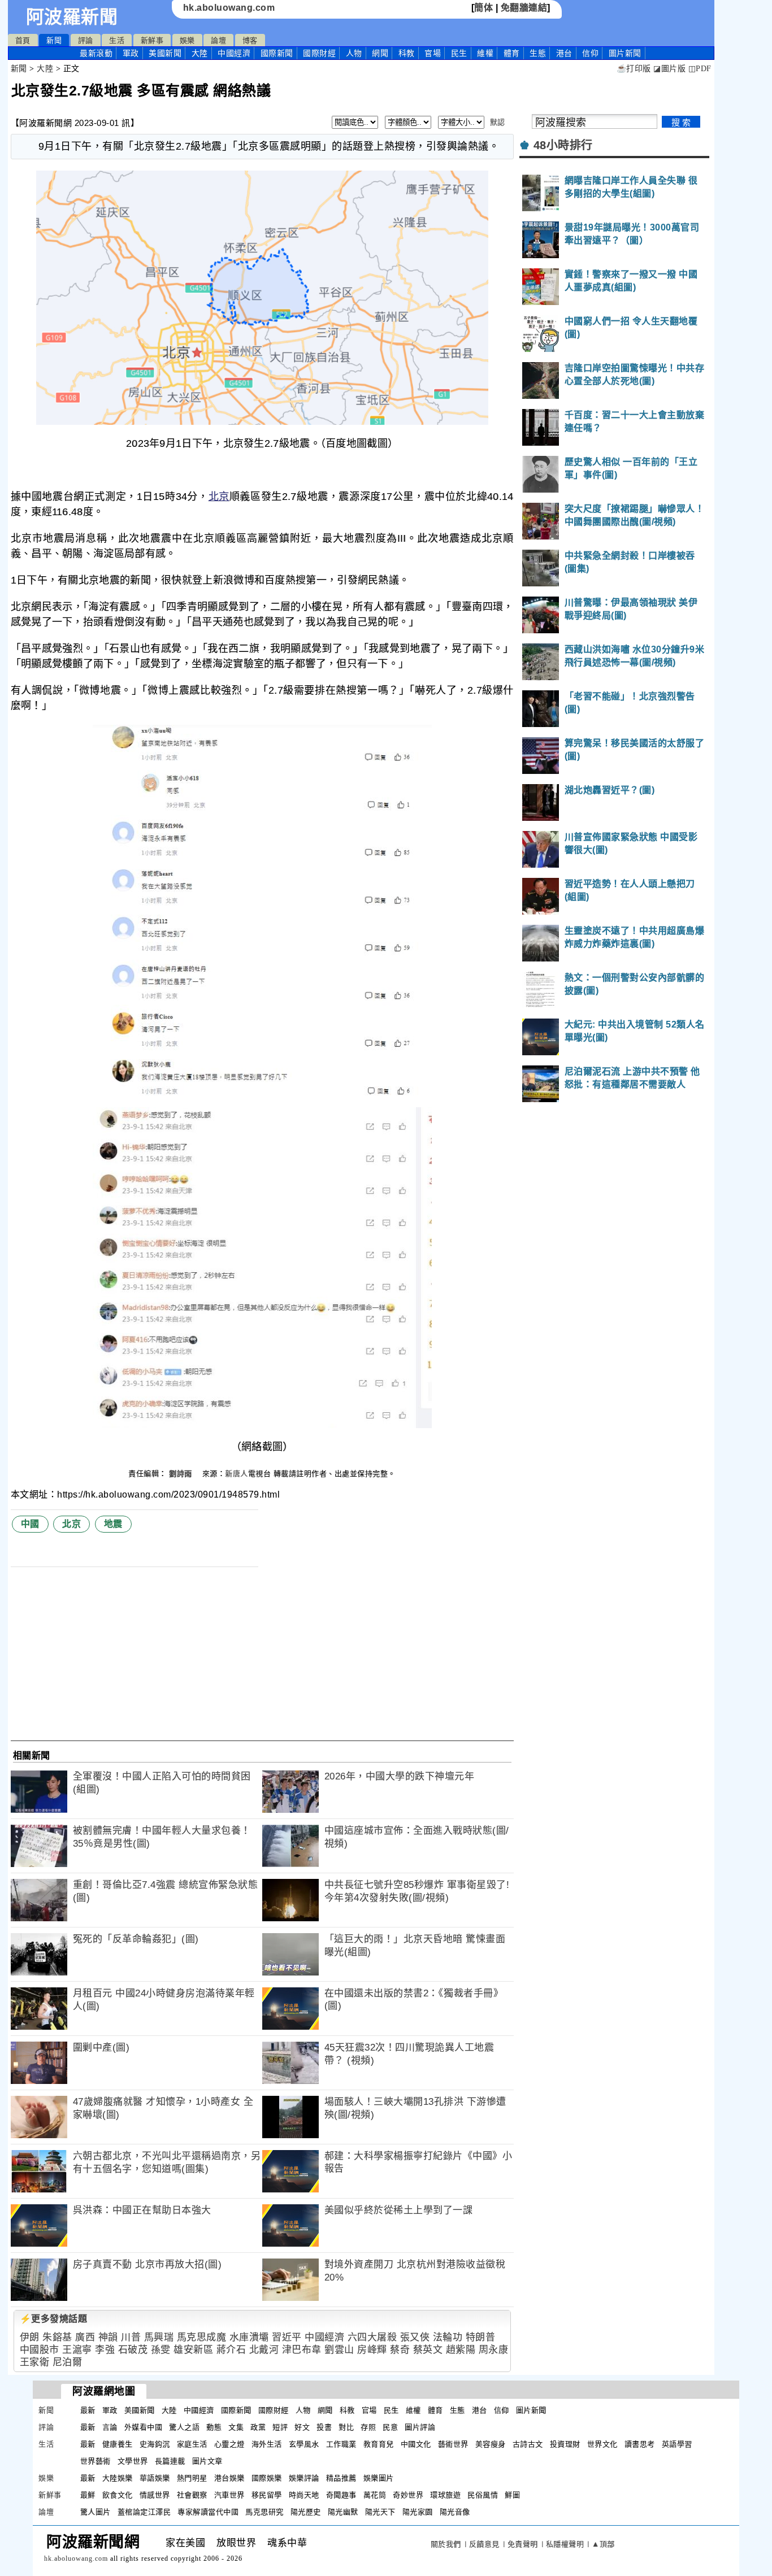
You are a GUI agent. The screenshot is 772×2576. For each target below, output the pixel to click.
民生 (459, 53)
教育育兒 (379, 2444)
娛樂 (187, 40)
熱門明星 (192, 2478)
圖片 (625, 53)
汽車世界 (229, 2495)
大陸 (200, 53)
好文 (302, 2427)
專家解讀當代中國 (208, 2512)
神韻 (108, 2337)
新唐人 (237, 1474)
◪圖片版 (669, 69)
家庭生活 (192, 2444)
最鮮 (88, 2495)
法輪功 (448, 2337)
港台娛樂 (229, 2478)
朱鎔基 (57, 2337)
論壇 (218, 40)
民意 (390, 2427)
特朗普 (481, 2337)
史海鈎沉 (155, 2444)
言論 (110, 2427)
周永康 (494, 2350)
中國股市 (40, 2350)
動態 (214, 2427)
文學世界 (133, 2461)
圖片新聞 (531, 2410)
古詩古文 (528, 2444)
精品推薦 (341, 2478)
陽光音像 (455, 2512)
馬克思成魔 (202, 2337)
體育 (512, 53)
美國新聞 (165, 53)
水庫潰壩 (249, 2337)
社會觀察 (192, 2495)
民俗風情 (483, 2495)
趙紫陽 (461, 2350)
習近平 (287, 2337)
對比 (346, 2427)
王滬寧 (77, 2350)
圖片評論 (420, 2427)
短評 (280, 2427)
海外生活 (267, 2444)
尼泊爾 (68, 2362)
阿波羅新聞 (72, 17)
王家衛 (35, 2362)
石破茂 (133, 2350)
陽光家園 (418, 2512)
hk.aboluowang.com (229, 8)
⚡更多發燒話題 (54, 2319)
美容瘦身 (491, 2444)
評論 (86, 40)
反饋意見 (484, 2544)
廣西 (85, 2337)
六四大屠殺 (372, 2337)
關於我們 (446, 2544)
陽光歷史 (306, 2512)
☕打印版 (634, 69)
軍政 (131, 53)
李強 (105, 2350)
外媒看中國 (144, 2427)
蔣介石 (231, 2350)
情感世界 (155, 2495)
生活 (117, 40)
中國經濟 (234, 53)
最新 (96, 53)
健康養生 (118, 2444)
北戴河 (264, 2350)
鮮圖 (512, 2495)
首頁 (23, 40)
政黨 (258, 2427)
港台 (564, 53)
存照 (368, 2427)
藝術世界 (453, 2444)
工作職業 (341, 2444)
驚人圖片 (96, 2512)
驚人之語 (184, 2427)
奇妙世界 (408, 2495)
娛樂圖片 (379, 2478)
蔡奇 (400, 2350)
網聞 (380, 53)
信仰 (590, 53)
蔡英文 (428, 2350)
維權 (485, 53)
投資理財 (565, 2444)
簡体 (483, 8)
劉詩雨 (182, 1474)
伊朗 (30, 2337)
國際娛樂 (267, 2478)
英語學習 (677, 2444)
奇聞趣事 (341, 2495)
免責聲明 (523, 2544)
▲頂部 (603, 2544)
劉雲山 (339, 2350)
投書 (324, 2427)
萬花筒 (375, 2495)
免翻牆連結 (524, 8)
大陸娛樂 (118, 2478)
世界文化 (602, 2444)
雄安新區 (193, 2350)
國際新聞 (277, 53)
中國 (30, 1524)
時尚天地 (304, 2495)
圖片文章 (207, 2461)
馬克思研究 (264, 2512)
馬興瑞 (159, 2337)
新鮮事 (152, 40)
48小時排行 (563, 145)
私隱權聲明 (565, 2544)
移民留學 (267, 2495)
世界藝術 (96, 2461)
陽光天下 (380, 2512)
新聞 (54, 40)
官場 (433, 53)
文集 (236, 2427)
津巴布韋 (302, 2350)
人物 (354, 53)
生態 (538, 53)
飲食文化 (118, 2495)
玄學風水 (304, 2444)
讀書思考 (640, 2444)
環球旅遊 (445, 2495)
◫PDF (700, 69)
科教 (407, 53)
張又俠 (415, 2337)
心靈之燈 (229, 2444)
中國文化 (416, 2444)
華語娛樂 (155, 2478)
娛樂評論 (304, 2478)
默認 (498, 122)
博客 (250, 40)
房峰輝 (372, 2350)
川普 (131, 2337)
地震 (113, 1524)
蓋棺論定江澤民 (144, 2512)
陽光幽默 (343, 2512)
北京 (219, 497)
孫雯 (161, 2350)
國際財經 (319, 53)
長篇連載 (170, 2461)
